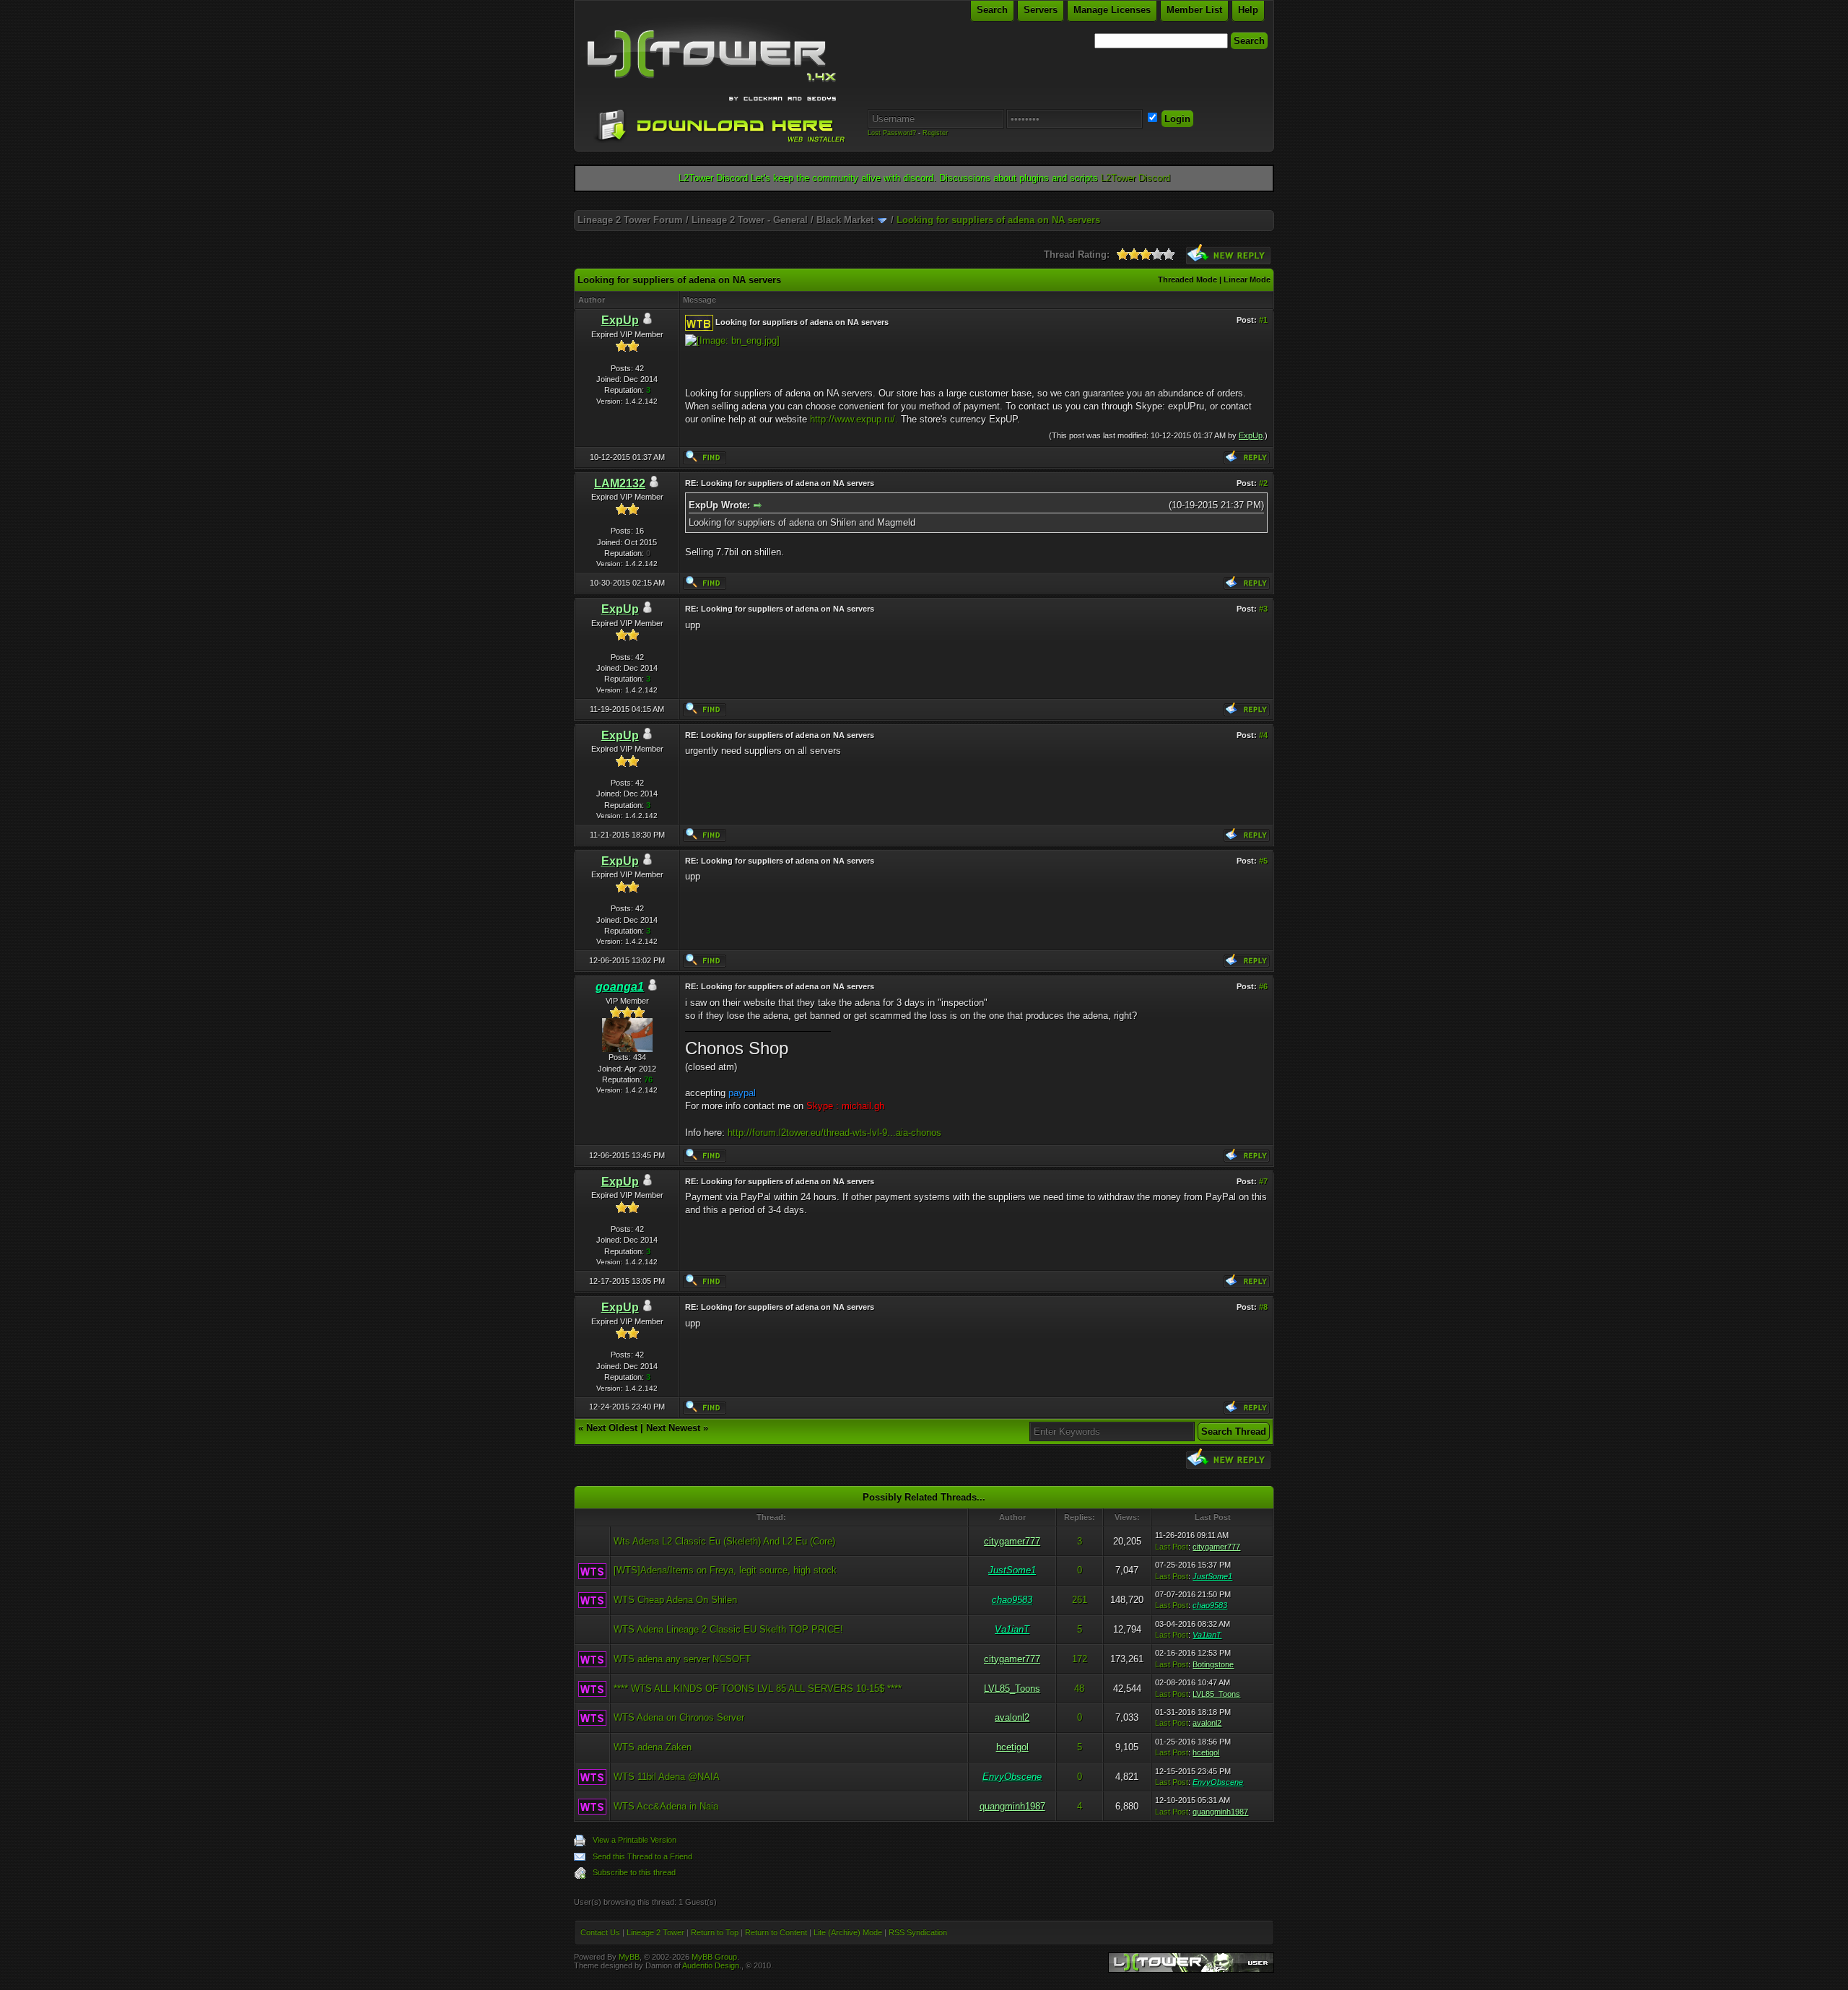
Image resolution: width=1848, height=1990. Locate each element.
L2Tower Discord (1136, 178)
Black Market (845, 220)
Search (992, 10)
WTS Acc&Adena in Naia (666, 1806)
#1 (1263, 320)
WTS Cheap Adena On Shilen (675, 1600)
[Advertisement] (924, 205)
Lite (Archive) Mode (848, 1932)
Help (1248, 10)
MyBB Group (714, 1957)
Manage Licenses (1112, 10)
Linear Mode (1247, 279)
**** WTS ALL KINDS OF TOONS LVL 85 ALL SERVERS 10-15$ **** (758, 1689)
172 (1080, 1659)
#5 (1263, 861)
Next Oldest (612, 1428)
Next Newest (673, 1428)
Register (935, 133)
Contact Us (600, 1932)
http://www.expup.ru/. (854, 419)
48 (1079, 1689)
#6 (1263, 986)
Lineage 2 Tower (655, 1932)
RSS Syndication (918, 1932)
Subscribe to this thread (634, 1872)
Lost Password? (892, 133)
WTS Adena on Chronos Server (679, 1717)
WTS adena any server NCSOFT (682, 1659)
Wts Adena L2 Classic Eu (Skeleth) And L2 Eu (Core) (724, 1541)
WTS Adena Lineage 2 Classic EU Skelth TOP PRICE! (728, 1629)
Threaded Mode (1187, 279)
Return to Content (776, 1932)
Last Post (1172, 1547)
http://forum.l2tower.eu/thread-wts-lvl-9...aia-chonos (834, 1133)
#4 (1263, 735)
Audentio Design (711, 1965)
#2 (1263, 483)
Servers (1041, 10)
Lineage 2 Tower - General (750, 220)
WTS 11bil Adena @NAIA (667, 1777)
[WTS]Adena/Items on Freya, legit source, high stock (725, 1570)
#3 (1263, 609)
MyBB (629, 1957)
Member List (1194, 10)
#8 (1263, 1307)
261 (1080, 1600)
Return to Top (715, 1932)
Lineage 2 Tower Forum (630, 220)
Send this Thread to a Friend (642, 1856)
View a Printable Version (635, 1840)
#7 (1263, 1181)
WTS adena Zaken (653, 1747)
